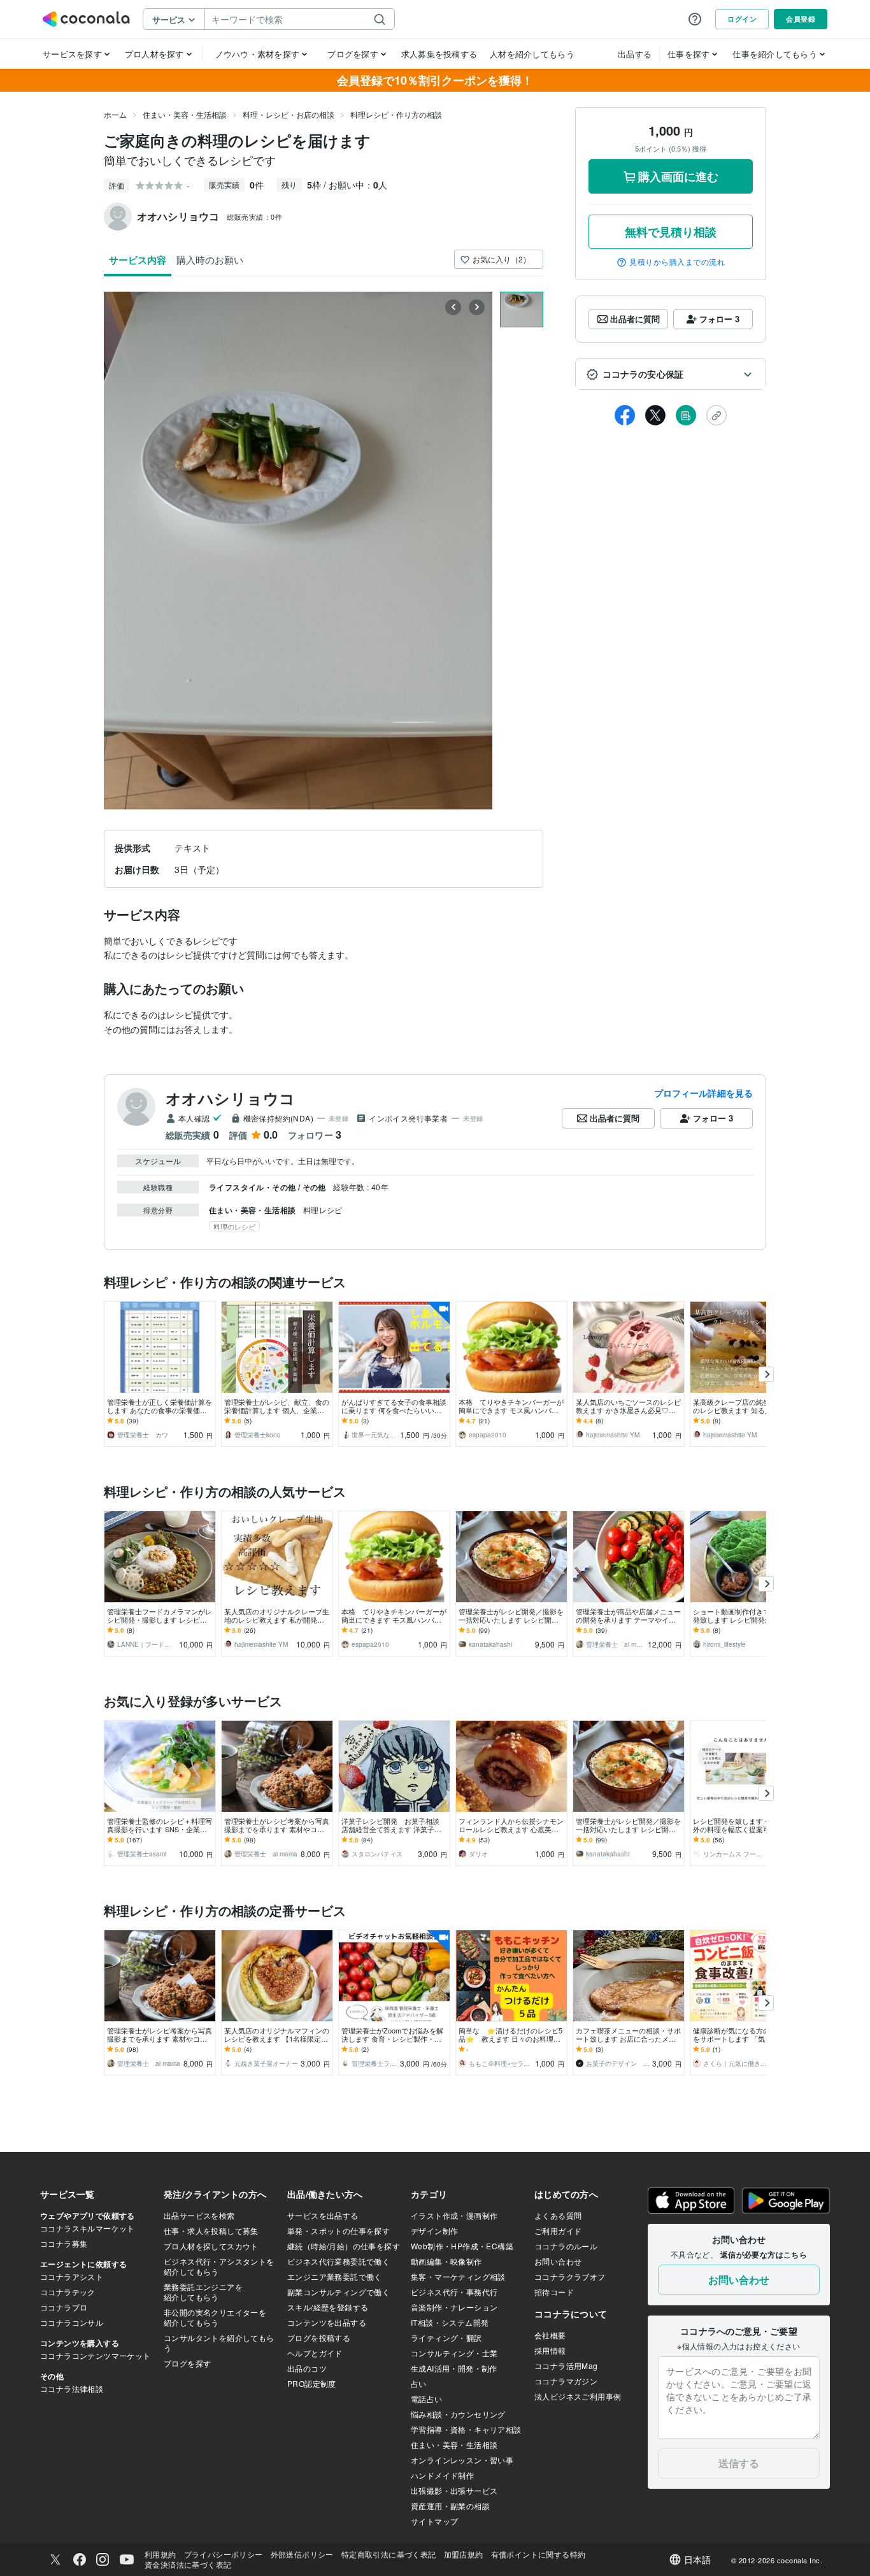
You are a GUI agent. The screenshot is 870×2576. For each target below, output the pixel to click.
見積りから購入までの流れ (677, 262)
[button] (671, 374)
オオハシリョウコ (230, 1098)
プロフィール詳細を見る (703, 1093)
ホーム (115, 114)
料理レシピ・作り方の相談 (396, 114)
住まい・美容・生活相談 (185, 114)
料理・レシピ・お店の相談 (289, 114)
